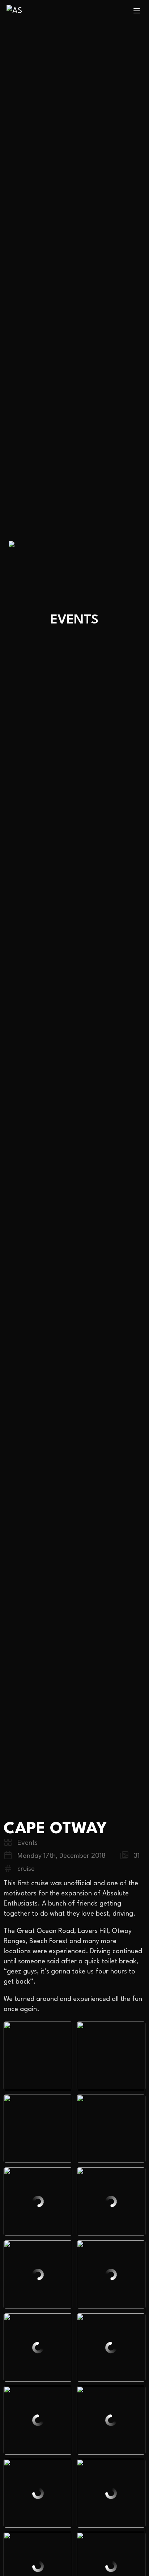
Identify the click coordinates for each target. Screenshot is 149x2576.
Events (27, 1843)
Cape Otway (55, 1829)
